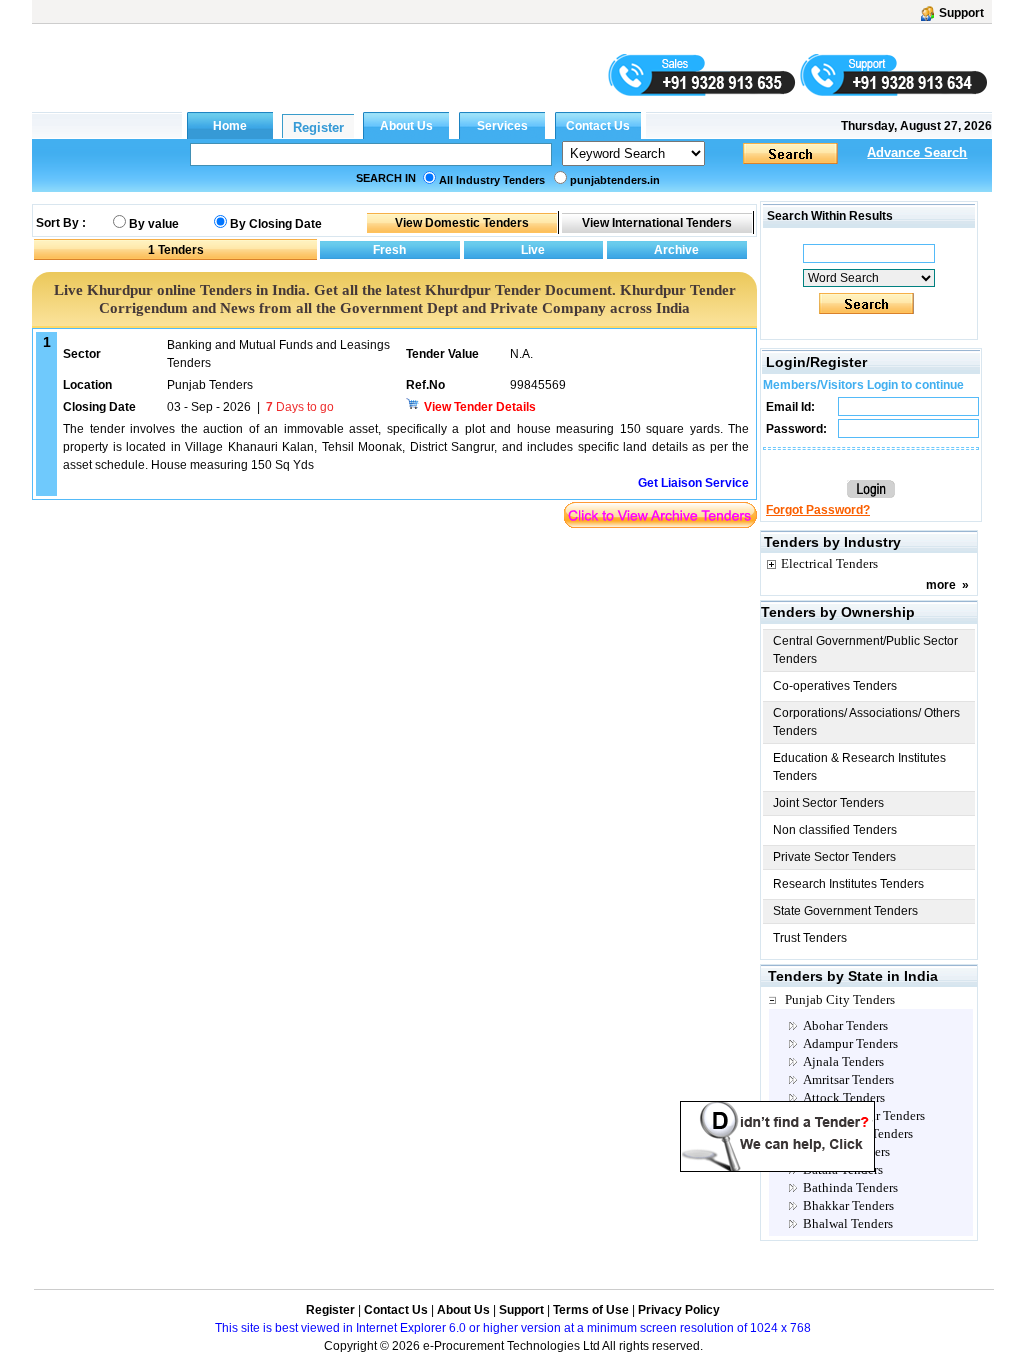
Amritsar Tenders (848, 1079)
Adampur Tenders (850, 1043)
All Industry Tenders (492, 180)
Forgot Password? (818, 510)
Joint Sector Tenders (828, 803)
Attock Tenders (844, 1097)
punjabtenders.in (615, 180)
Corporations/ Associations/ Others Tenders (866, 722)
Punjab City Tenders (840, 999)
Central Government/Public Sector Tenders (865, 650)
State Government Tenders (845, 911)
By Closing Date (276, 224)
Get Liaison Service (693, 483)
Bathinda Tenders (850, 1187)
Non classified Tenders (835, 830)
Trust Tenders (810, 938)
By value (154, 224)
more (941, 585)
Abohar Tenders (845, 1025)
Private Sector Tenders (834, 857)
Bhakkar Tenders (848, 1205)
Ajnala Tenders (843, 1061)
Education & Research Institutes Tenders (859, 767)
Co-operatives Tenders (835, 686)
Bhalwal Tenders (848, 1223)
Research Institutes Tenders (848, 884)
